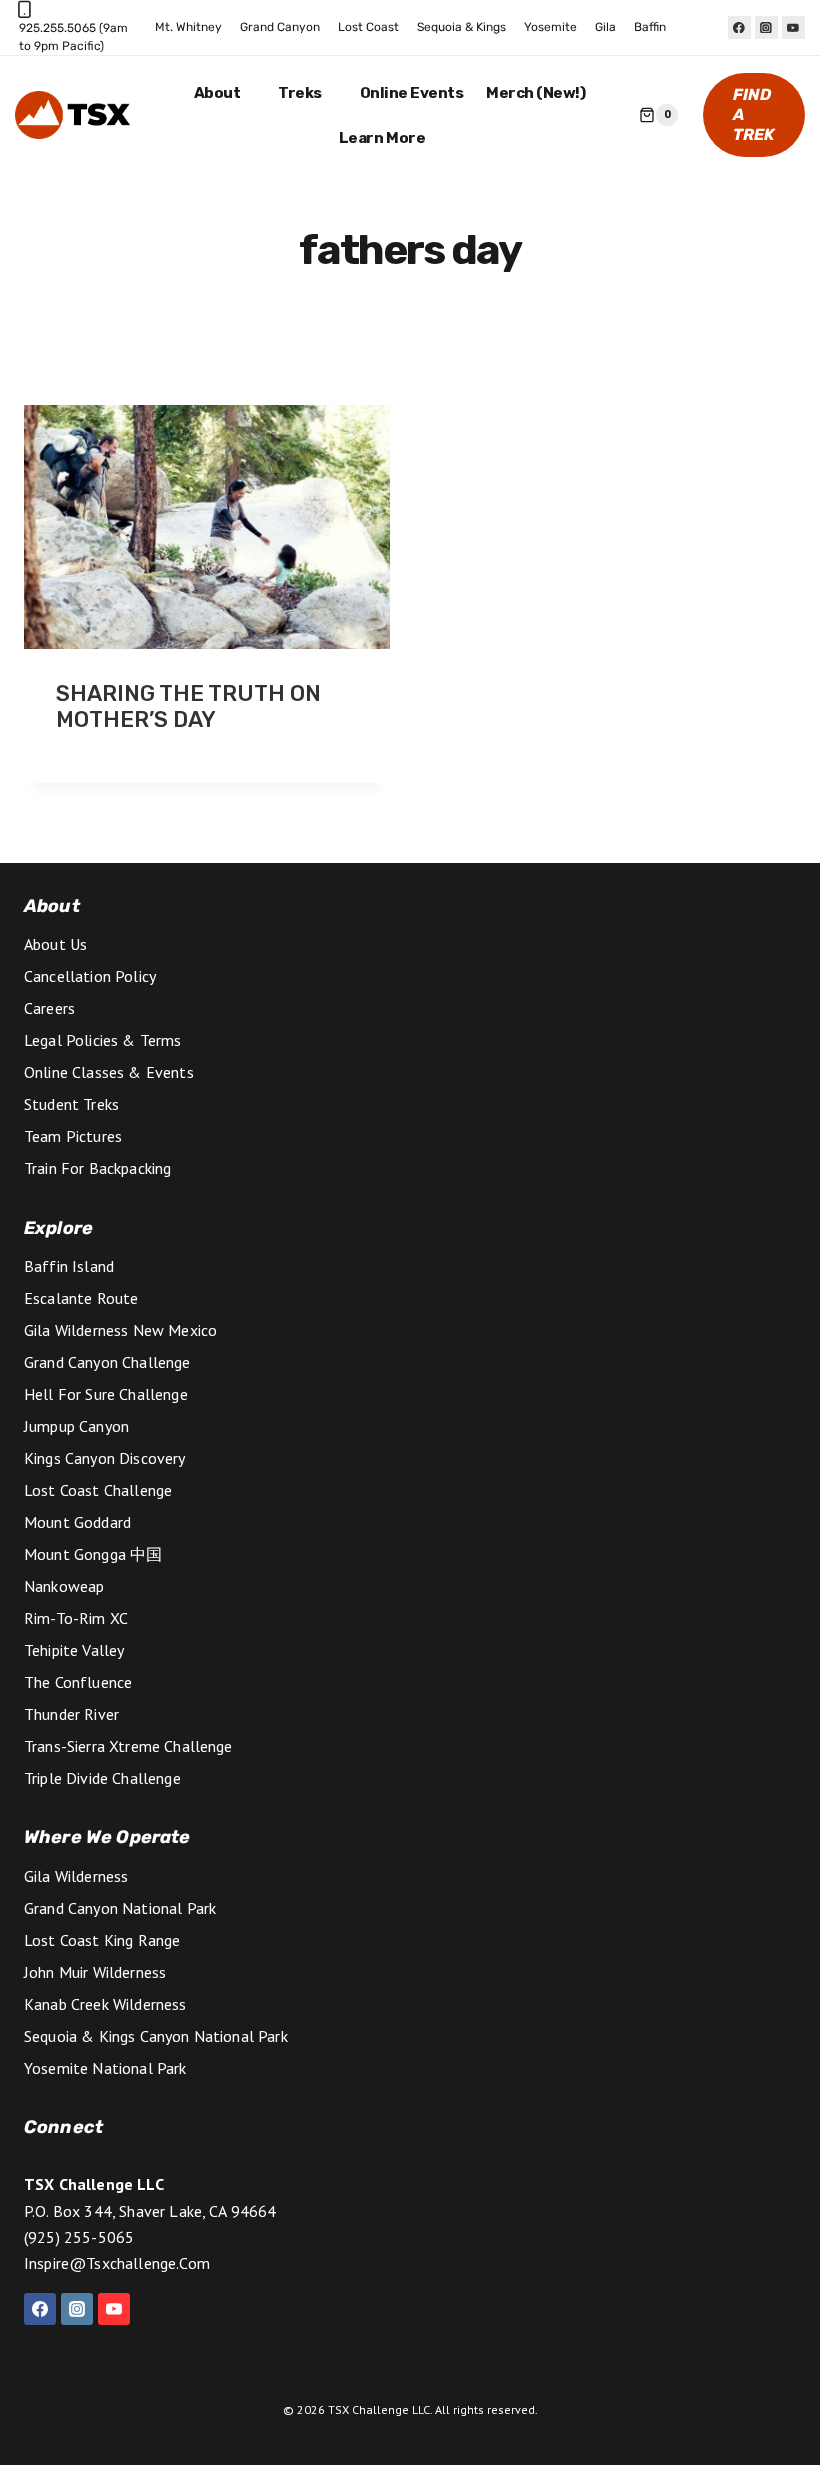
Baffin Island (69, 1266)
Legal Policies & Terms (103, 1040)
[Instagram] (766, 27)
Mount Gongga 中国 (93, 1554)
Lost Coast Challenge (98, 1490)
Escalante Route (81, 1298)
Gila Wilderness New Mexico (120, 1330)
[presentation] (207, 527)
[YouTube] (793, 27)
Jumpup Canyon (76, 1426)
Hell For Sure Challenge (106, 1394)
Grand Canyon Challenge (107, 1362)
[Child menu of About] (224, 93)
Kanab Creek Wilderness (105, 2004)
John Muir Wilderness (95, 1972)
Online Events (412, 93)
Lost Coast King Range (102, 1940)
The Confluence (78, 1682)
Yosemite (550, 27)
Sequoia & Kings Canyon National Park (156, 2036)
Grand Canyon (280, 27)
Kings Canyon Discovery (105, 1458)
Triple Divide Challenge (102, 1778)
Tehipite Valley (74, 1650)
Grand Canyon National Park (120, 1908)
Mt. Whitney (188, 27)
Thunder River (71, 1714)
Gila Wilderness (76, 1876)
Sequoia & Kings (461, 27)
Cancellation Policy (90, 976)
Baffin (650, 27)
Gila (605, 27)
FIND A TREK (754, 114)
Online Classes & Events (109, 1072)
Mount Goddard (77, 1522)
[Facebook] (739, 27)
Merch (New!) (535, 93)
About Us (55, 944)
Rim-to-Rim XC (76, 1618)
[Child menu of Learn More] (389, 137)
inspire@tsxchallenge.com (117, 2263)
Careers (49, 1008)
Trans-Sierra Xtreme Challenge (128, 1746)
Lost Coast (368, 27)
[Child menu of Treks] (308, 93)
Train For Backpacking (97, 1168)
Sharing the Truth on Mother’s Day (188, 706)
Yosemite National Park (105, 2068)
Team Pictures (73, 1136)
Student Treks (71, 1104)
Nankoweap (64, 1586)
